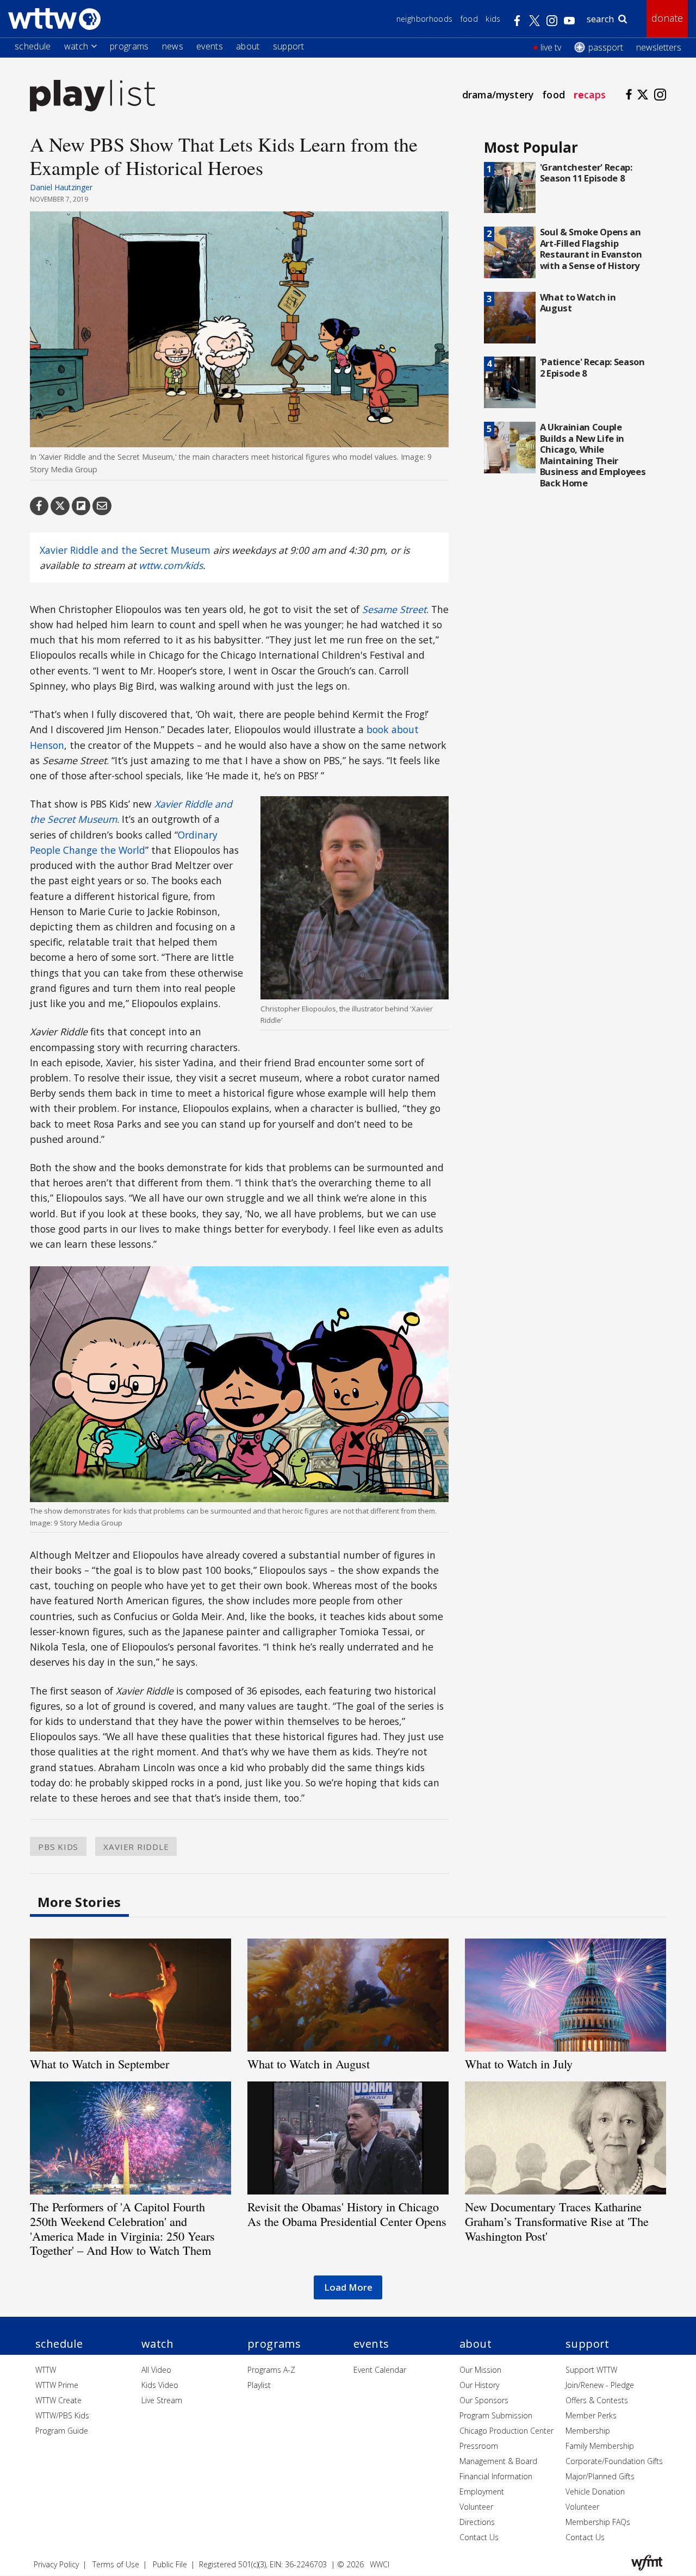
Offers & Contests (597, 2400)
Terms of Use (116, 2564)
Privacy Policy (56, 2564)
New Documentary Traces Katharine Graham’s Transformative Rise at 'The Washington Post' (557, 2221)
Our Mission (480, 2370)
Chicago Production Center (507, 2431)
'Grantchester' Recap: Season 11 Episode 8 (586, 173)
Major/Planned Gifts (600, 2476)
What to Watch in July (519, 2064)
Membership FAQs (598, 2522)
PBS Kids (58, 1847)
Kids (493, 19)
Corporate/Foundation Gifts (614, 2461)
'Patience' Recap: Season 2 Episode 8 (592, 367)
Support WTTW (591, 2370)
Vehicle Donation (595, 2491)
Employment (482, 2491)
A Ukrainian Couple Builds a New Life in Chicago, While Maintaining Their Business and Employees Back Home (593, 455)
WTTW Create (58, 2400)
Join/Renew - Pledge (600, 2385)
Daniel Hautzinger (61, 187)
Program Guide (62, 2431)
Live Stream (162, 2400)
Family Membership (600, 2446)
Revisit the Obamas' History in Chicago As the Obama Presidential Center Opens (347, 2214)
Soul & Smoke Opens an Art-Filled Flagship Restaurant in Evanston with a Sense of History (591, 249)
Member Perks (591, 2415)
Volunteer (476, 2507)
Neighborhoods (425, 19)
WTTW (46, 2370)
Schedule (33, 46)
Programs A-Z (271, 2370)
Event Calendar (380, 2370)
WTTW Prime (57, 2385)
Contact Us (479, 2537)
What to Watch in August (578, 303)
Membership (588, 2431)
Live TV (551, 47)
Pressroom (479, 2446)
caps (590, 95)
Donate (667, 18)
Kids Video (160, 2385)
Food (469, 19)
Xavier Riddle (136, 1847)
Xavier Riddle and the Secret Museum (125, 550)
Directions (477, 2522)
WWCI (380, 2564)
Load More (348, 2287)
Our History (479, 2385)
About (248, 46)
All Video (156, 2370)
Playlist (259, 2385)
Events (210, 46)
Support (289, 46)
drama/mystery (498, 95)
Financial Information (496, 2476)
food (554, 95)
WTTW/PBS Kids (62, 2415)
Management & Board (498, 2461)
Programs (129, 46)
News (173, 46)
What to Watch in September (100, 2064)
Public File (170, 2564)
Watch (76, 46)
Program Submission (496, 2415)
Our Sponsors (484, 2400)
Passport (606, 47)
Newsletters (659, 47)
